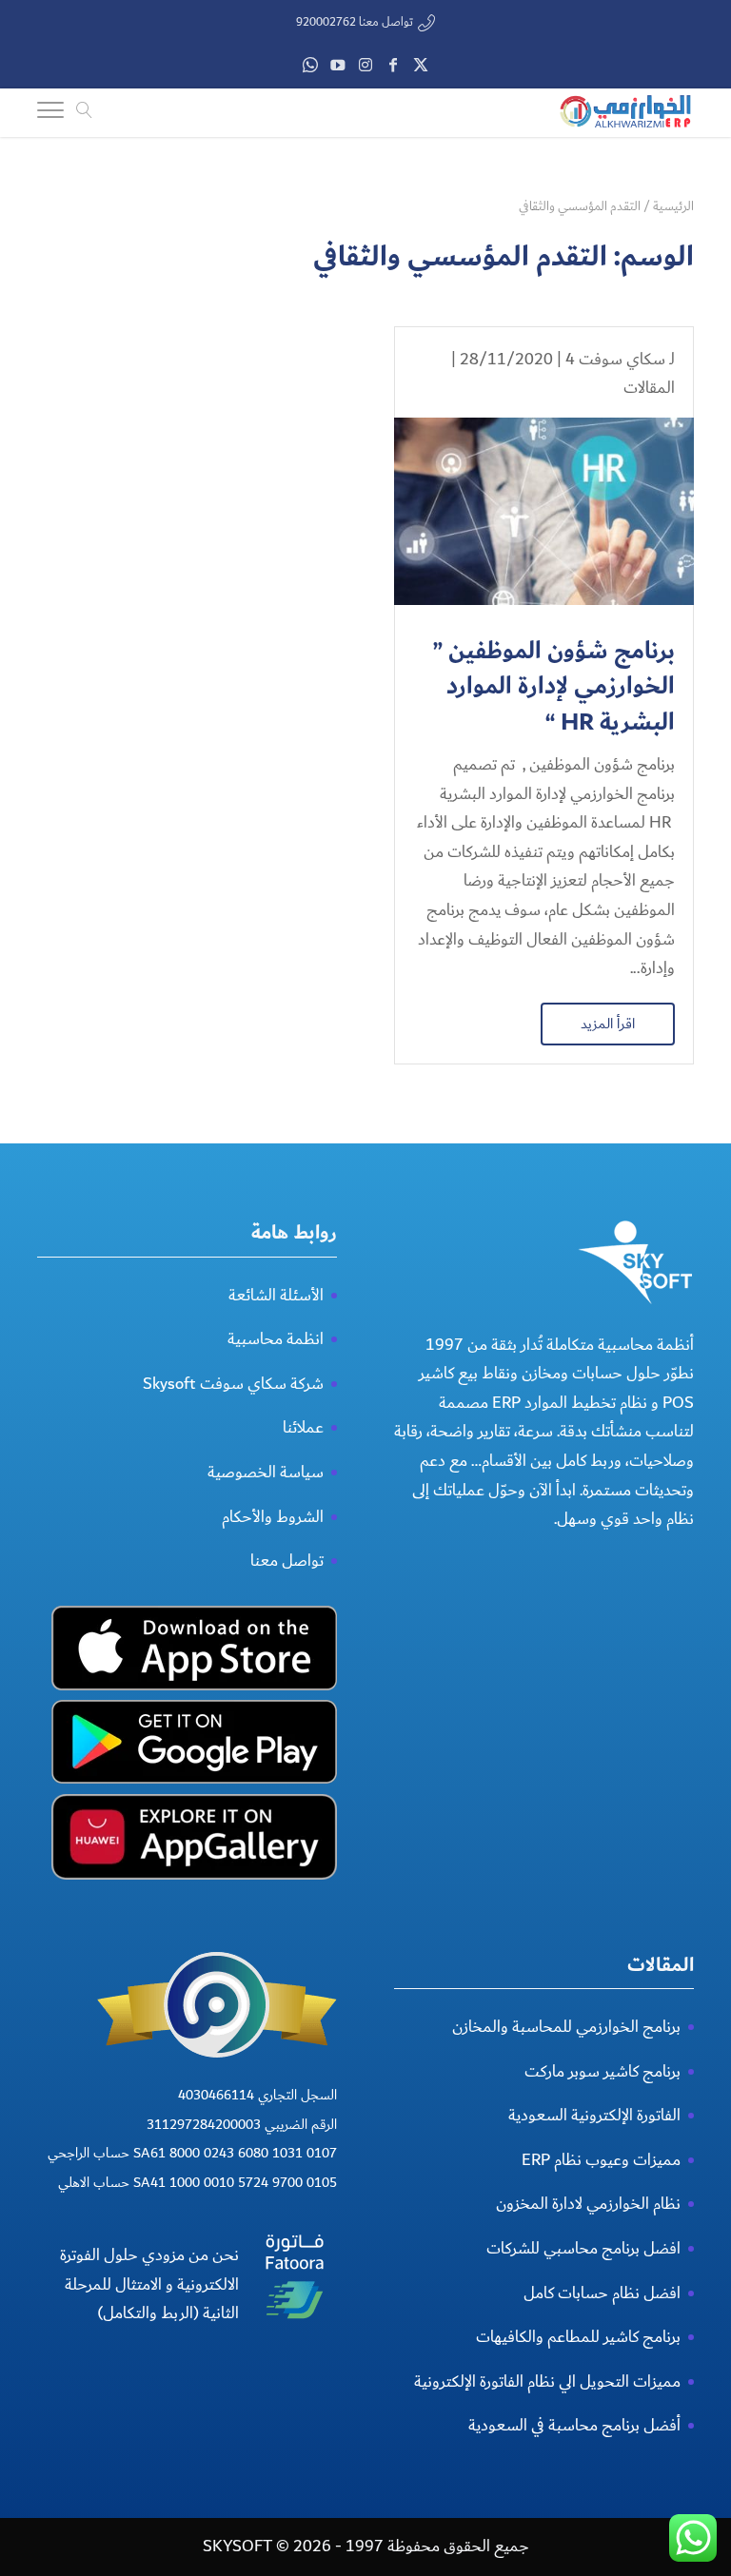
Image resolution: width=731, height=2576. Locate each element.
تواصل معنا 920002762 (355, 22)
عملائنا (303, 1427)
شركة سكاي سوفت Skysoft (233, 1384)
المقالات (649, 388)
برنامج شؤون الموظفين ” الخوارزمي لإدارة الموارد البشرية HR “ (554, 687)
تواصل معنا (287, 1561)
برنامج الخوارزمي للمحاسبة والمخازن (566, 2027)
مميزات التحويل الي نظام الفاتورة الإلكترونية (547, 2381)
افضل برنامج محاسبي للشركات (583, 2248)
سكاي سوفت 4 (615, 359)
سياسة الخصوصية (266, 1472)
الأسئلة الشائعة (276, 1295)
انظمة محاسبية (276, 1339)
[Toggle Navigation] (50, 113)
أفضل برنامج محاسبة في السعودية (574, 2425)
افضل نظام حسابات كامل (602, 2293)
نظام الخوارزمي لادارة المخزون (588, 2204)
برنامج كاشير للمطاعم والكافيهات (578, 2337)
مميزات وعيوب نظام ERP (601, 2160)
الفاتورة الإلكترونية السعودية (594, 2115)
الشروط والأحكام (273, 1517)
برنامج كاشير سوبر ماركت (603, 2071)
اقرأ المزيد (608, 1024)
